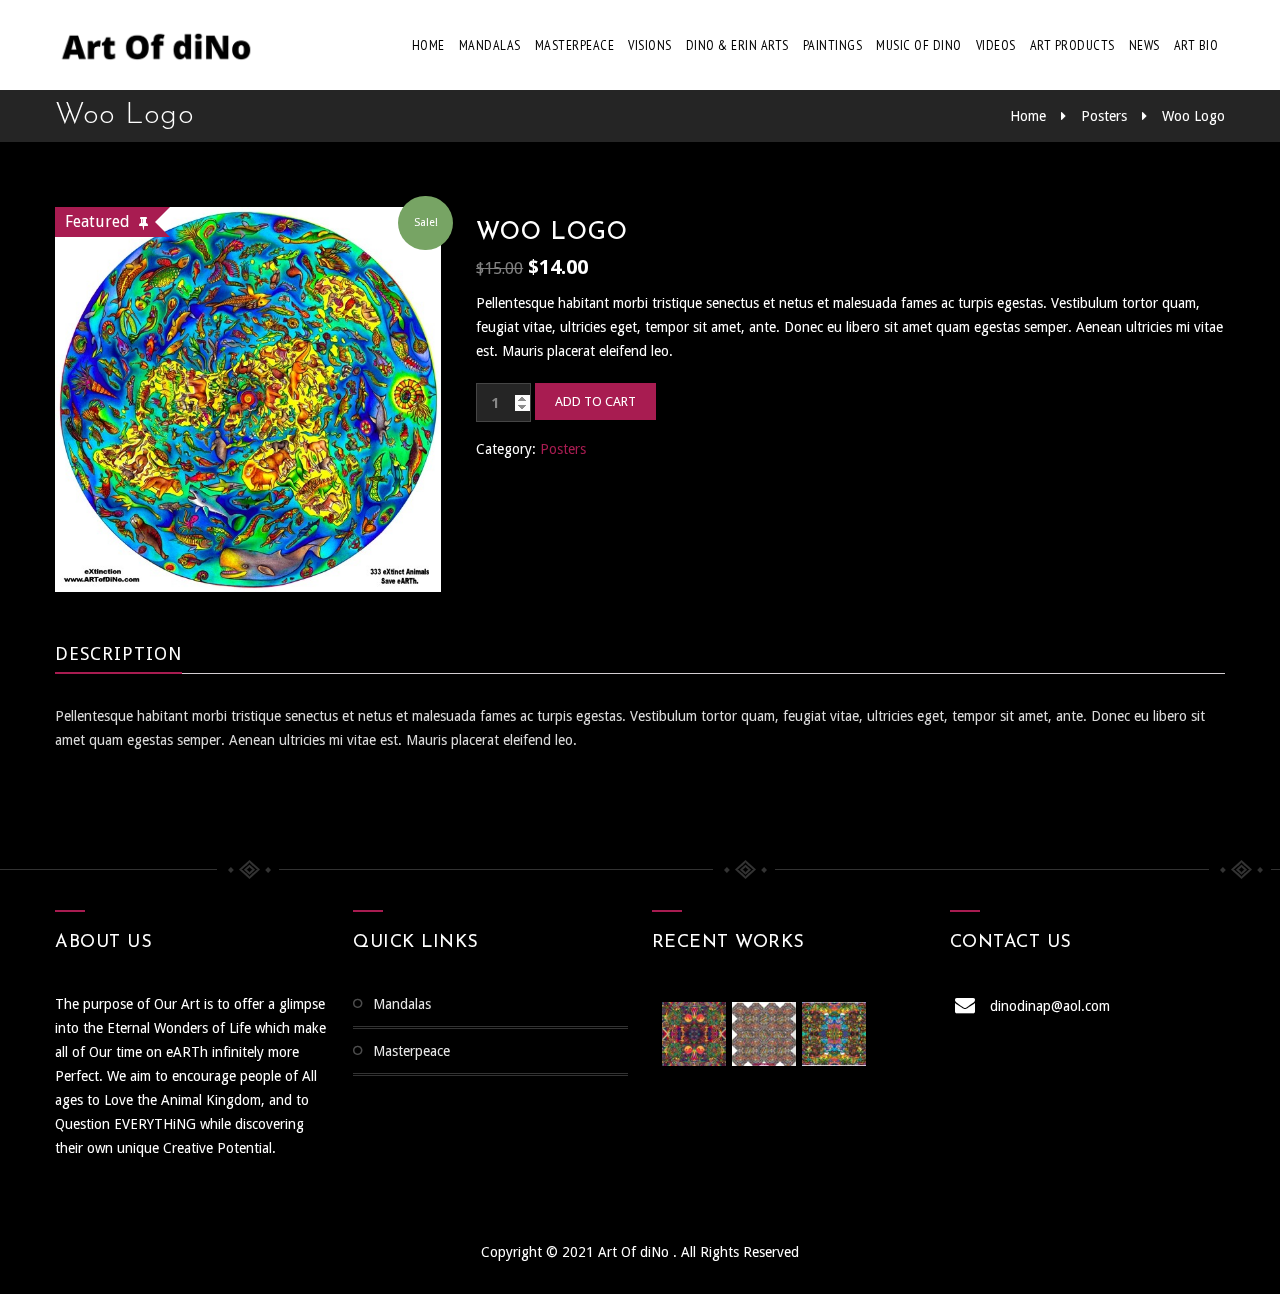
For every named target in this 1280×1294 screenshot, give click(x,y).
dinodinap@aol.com (1050, 1006)
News (1144, 45)
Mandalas (490, 45)
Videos (996, 45)
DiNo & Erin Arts (737, 45)
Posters (1104, 116)
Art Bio (1196, 45)
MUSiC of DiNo (919, 45)
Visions (650, 45)
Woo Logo (1193, 116)
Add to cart (595, 401)
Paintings (833, 45)
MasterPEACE (575, 45)
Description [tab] (118, 653)
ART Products (1072, 45)
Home (428, 45)
